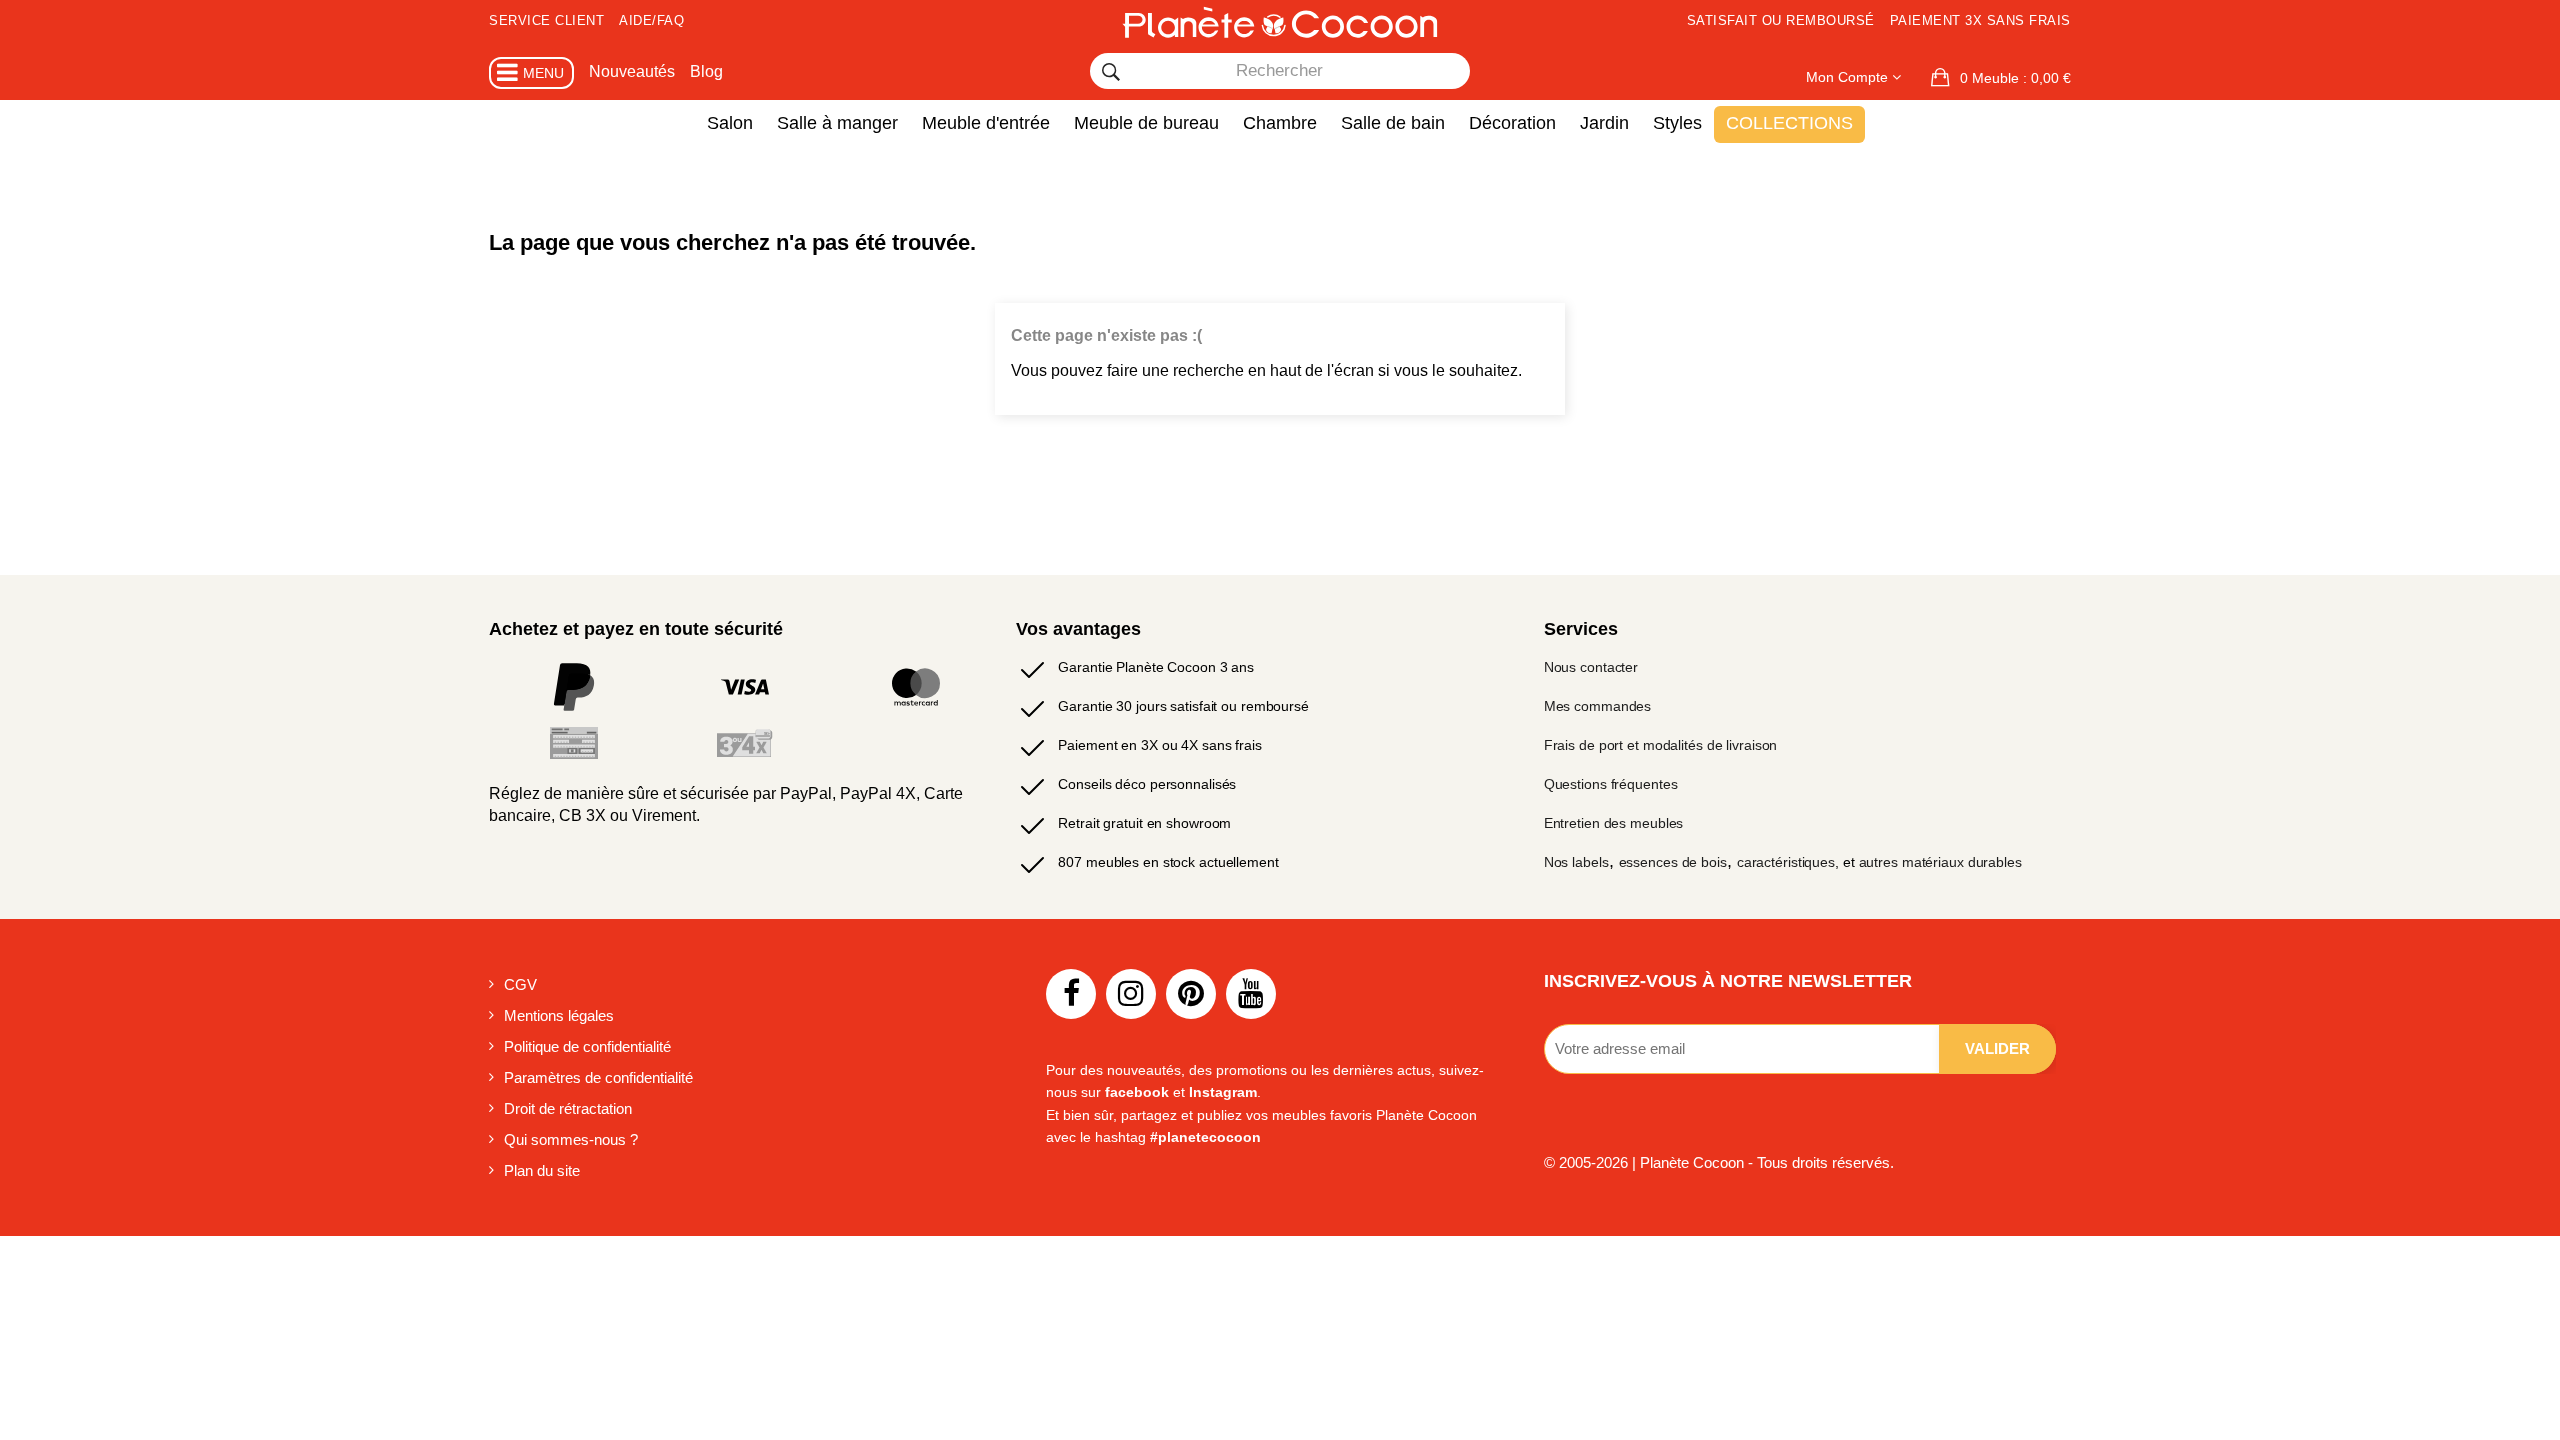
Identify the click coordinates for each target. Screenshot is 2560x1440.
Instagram (1223, 1092)
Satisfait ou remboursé (1781, 20)
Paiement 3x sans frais (1980, 20)
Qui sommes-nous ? (571, 1139)
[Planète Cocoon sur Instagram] (1131, 994)
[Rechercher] (1111, 72)
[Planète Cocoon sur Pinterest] (1191, 994)
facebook (1137, 1092)
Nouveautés (632, 71)
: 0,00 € (2015, 78)
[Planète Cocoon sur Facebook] (1071, 994)
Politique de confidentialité (587, 1046)
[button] (2001, 78)
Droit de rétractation (568, 1108)
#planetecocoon (1205, 1137)
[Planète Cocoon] (1280, 22)
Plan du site (542, 1170)
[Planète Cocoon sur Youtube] (1251, 994)
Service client (546, 20)
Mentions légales (559, 1015)
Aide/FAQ (651, 20)
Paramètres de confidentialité (598, 1077)
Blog (706, 71)
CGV (520, 984)
